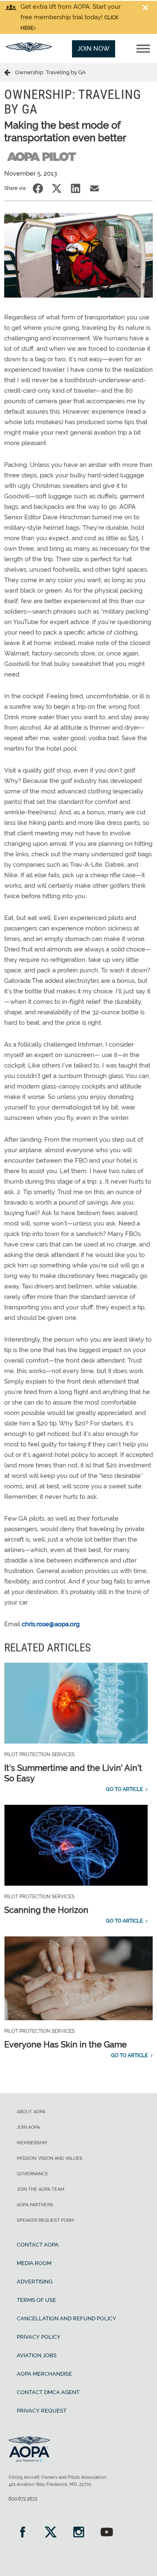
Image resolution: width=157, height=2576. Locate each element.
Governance (32, 2174)
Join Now (94, 49)
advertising (35, 2282)
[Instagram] (78, 2533)
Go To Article (124, 1789)
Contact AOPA (38, 2245)
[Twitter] (50, 2533)
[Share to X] (57, 188)
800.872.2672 (23, 2499)
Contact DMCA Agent (48, 2392)
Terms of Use (36, 2300)
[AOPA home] (29, 50)
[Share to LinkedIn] (76, 188)
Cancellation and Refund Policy (67, 2318)
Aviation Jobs (37, 2355)
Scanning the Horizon (46, 1910)
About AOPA (31, 2112)
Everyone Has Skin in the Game (66, 2045)
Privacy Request (42, 2411)
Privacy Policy (39, 2337)
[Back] (10, 72)
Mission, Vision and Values (50, 2158)
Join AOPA (28, 2127)
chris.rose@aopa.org (51, 1624)
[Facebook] (22, 2533)
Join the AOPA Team (41, 2189)
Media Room (34, 2263)
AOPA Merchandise (44, 2374)
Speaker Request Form (45, 2220)
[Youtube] (107, 2533)
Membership (32, 2143)
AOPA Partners (35, 2205)
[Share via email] (94, 188)
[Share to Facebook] (38, 188)
